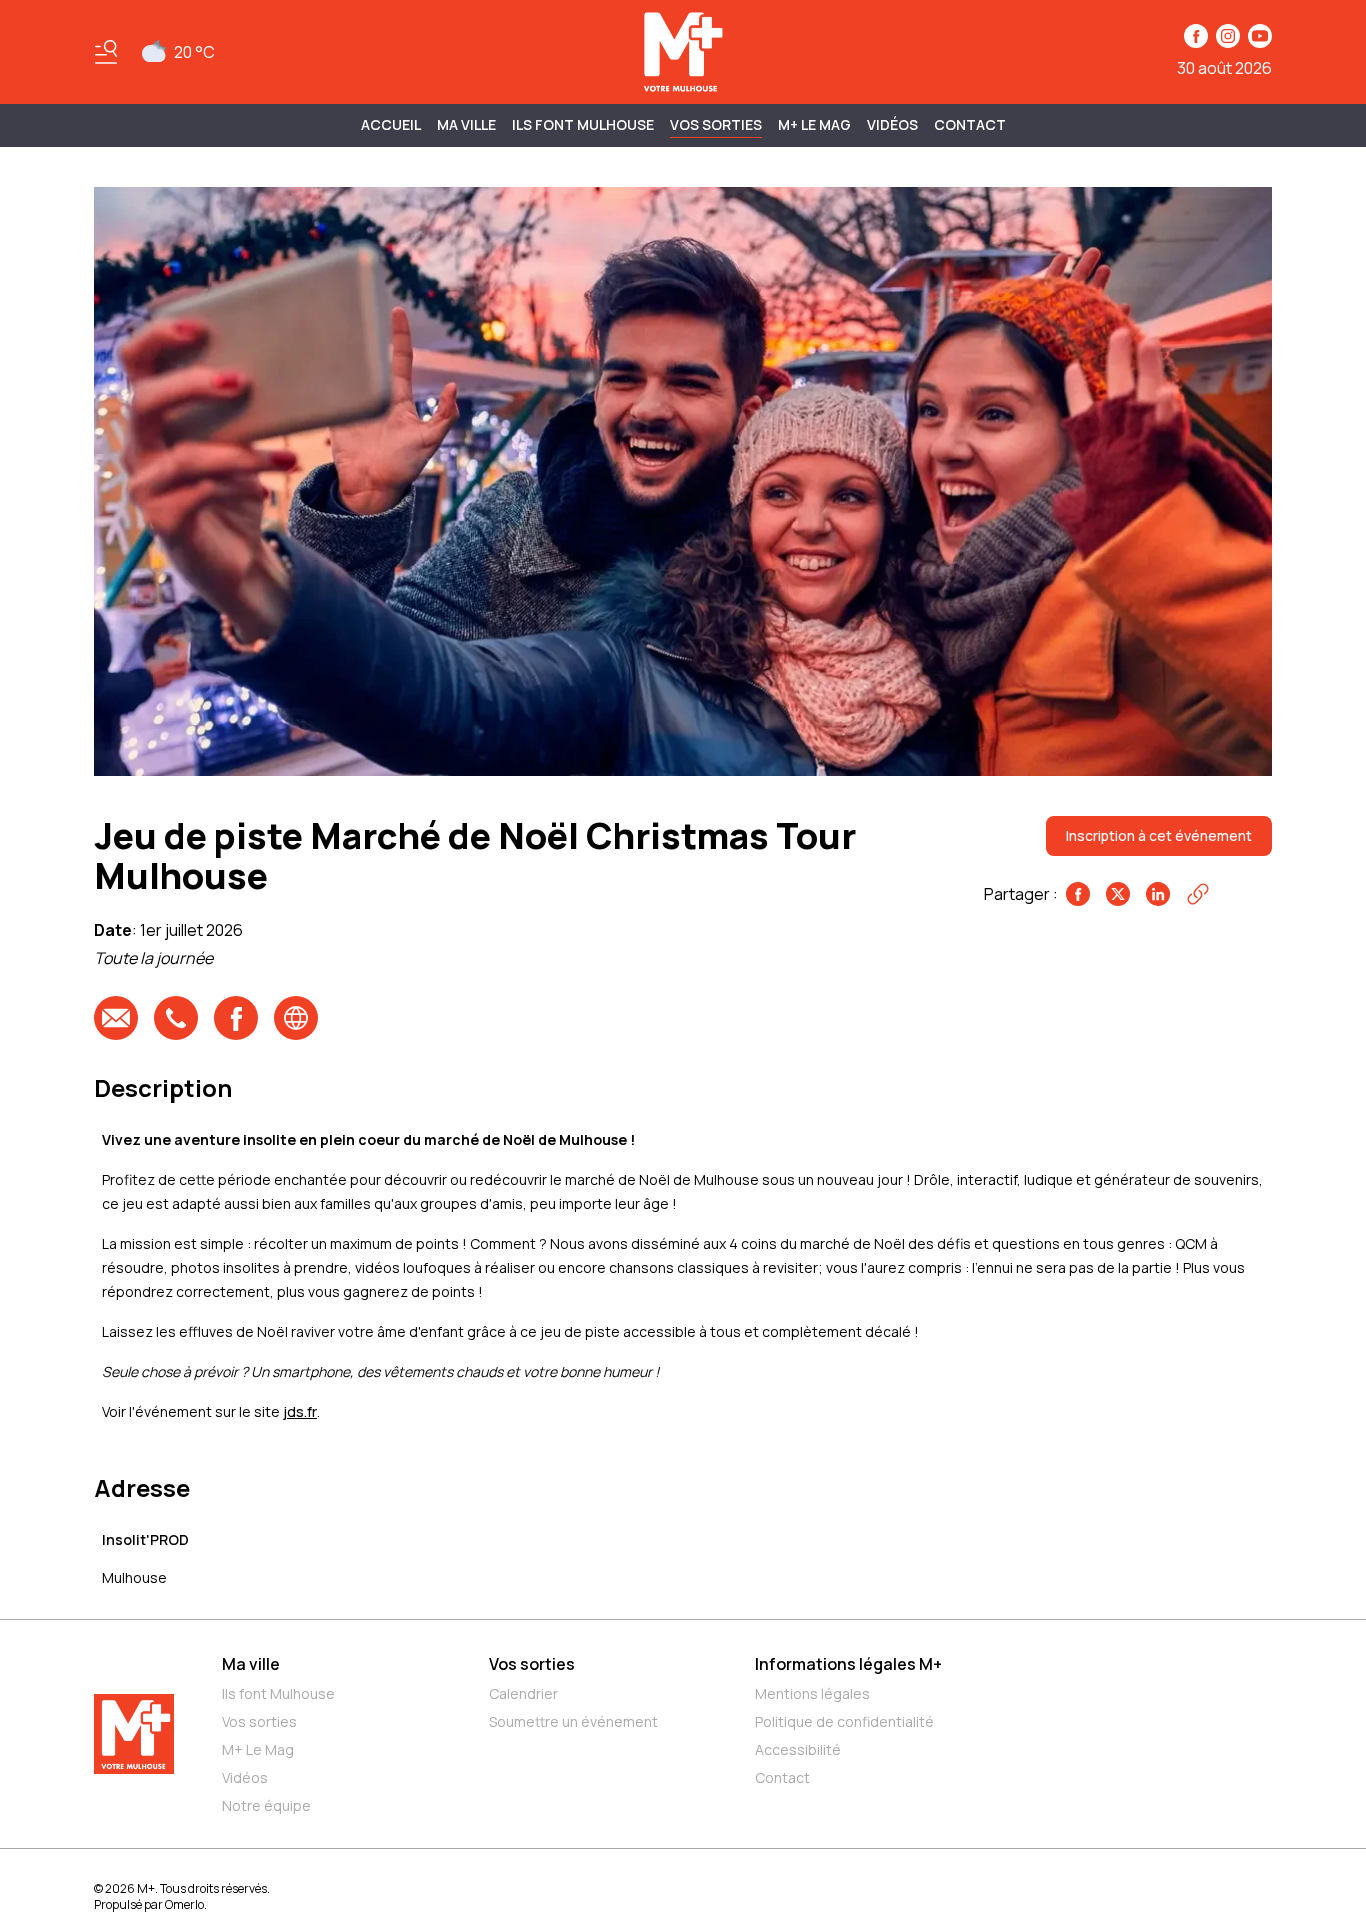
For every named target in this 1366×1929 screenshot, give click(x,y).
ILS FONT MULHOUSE (583, 124)
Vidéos (892, 124)
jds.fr (300, 1411)
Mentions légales (812, 1693)
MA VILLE (466, 124)
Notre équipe (266, 1805)
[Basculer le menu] (106, 52)
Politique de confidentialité (844, 1721)
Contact (970, 124)
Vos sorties (716, 124)
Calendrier (523, 1693)
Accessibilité (798, 1749)
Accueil (391, 124)
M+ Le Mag (814, 124)
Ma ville (251, 1664)
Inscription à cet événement (1159, 835)
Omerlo (184, 1904)
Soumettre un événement (573, 1721)
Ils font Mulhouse (278, 1693)
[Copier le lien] (1198, 894)
